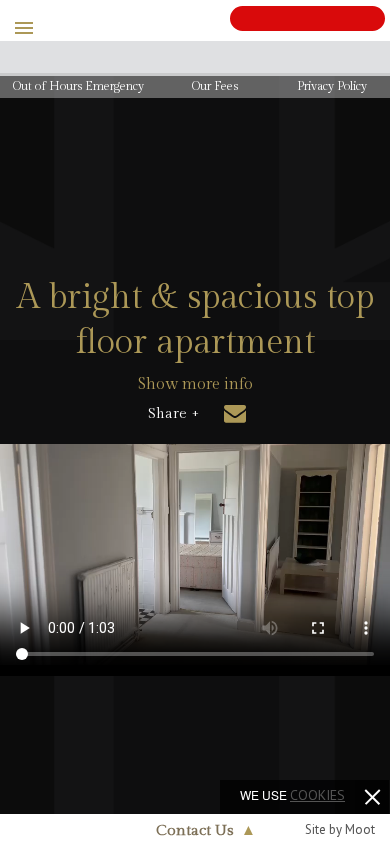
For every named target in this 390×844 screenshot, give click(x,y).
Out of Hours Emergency (78, 86)
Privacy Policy (332, 86)
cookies (317, 795)
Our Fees (215, 86)
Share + (173, 414)
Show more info (195, 384)
